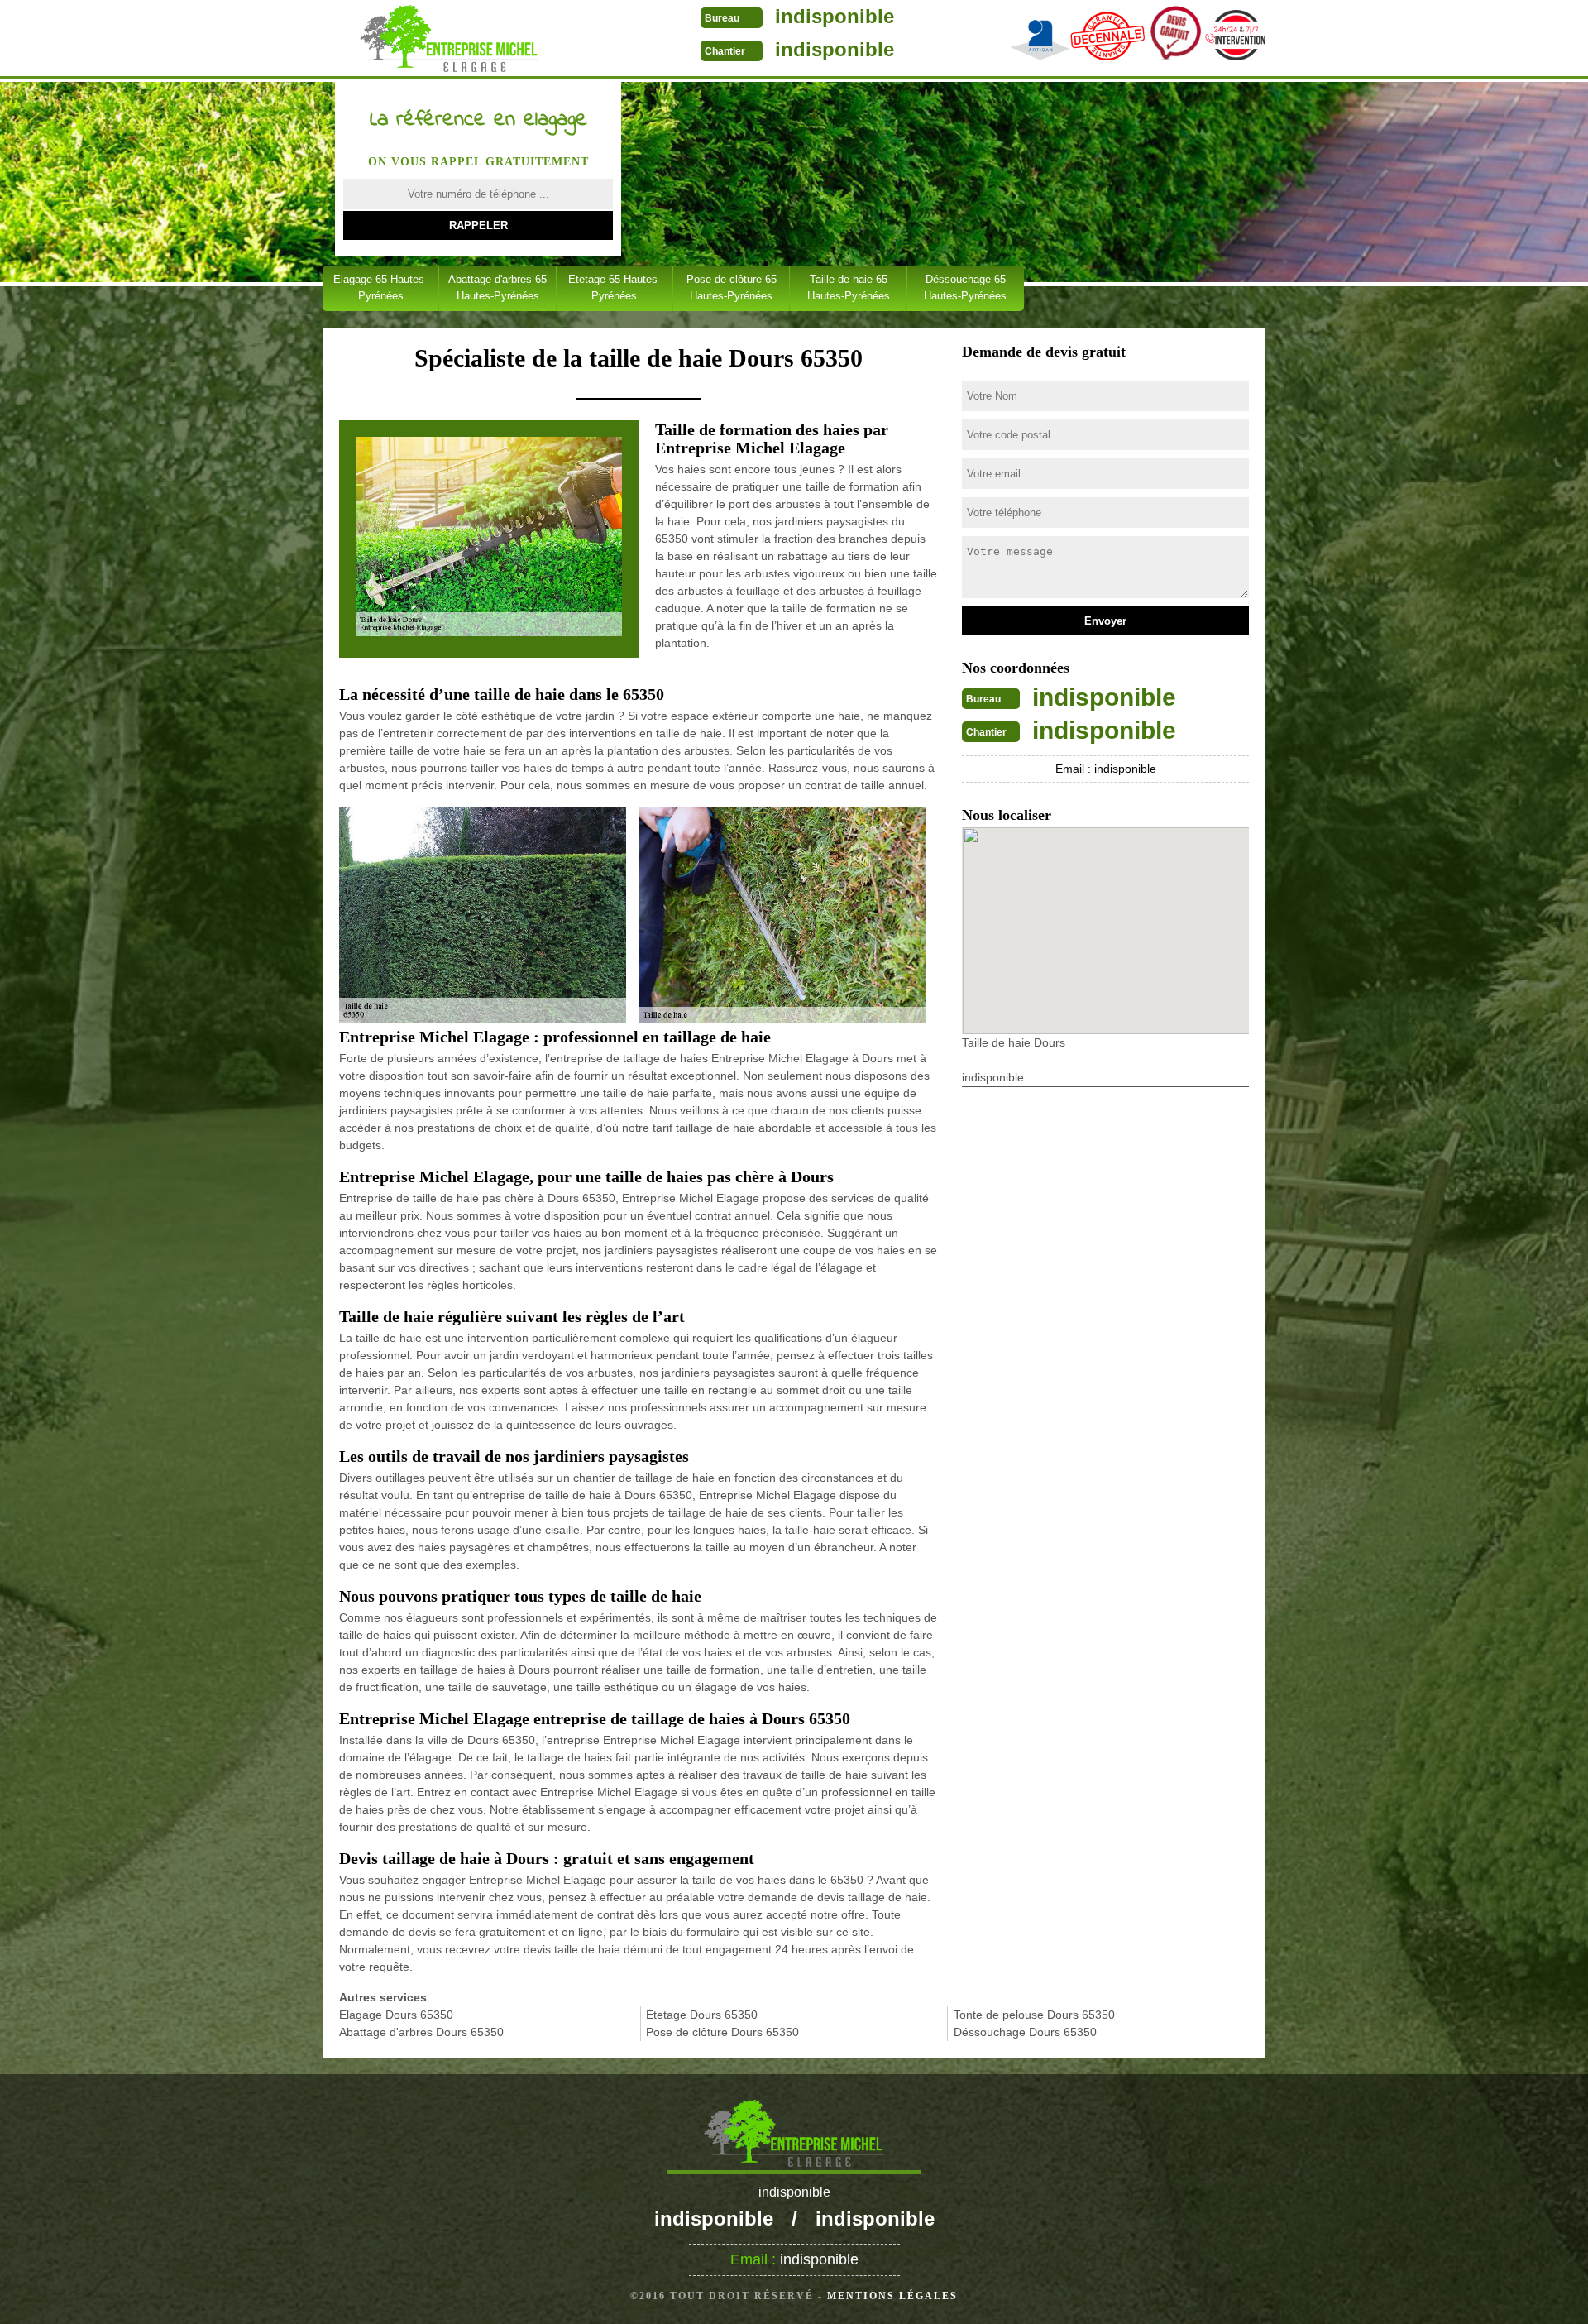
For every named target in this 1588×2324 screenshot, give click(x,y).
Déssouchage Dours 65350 (1025, 2032)
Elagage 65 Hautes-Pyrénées (380, 288)
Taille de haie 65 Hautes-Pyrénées (849, 288)
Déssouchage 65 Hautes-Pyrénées (965, 288)
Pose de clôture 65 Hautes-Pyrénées (732, 288)
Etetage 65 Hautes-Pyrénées (615, 288)
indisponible (835, 16)
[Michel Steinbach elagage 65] (450, 40)
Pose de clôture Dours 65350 (722, 2032)
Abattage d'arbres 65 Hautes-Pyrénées (497, 288)
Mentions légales (892, 2296)
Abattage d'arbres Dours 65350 (421, 2032)
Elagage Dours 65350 (396, 2015)
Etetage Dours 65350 (702, 2015)
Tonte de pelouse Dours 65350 (1034, 2015)
